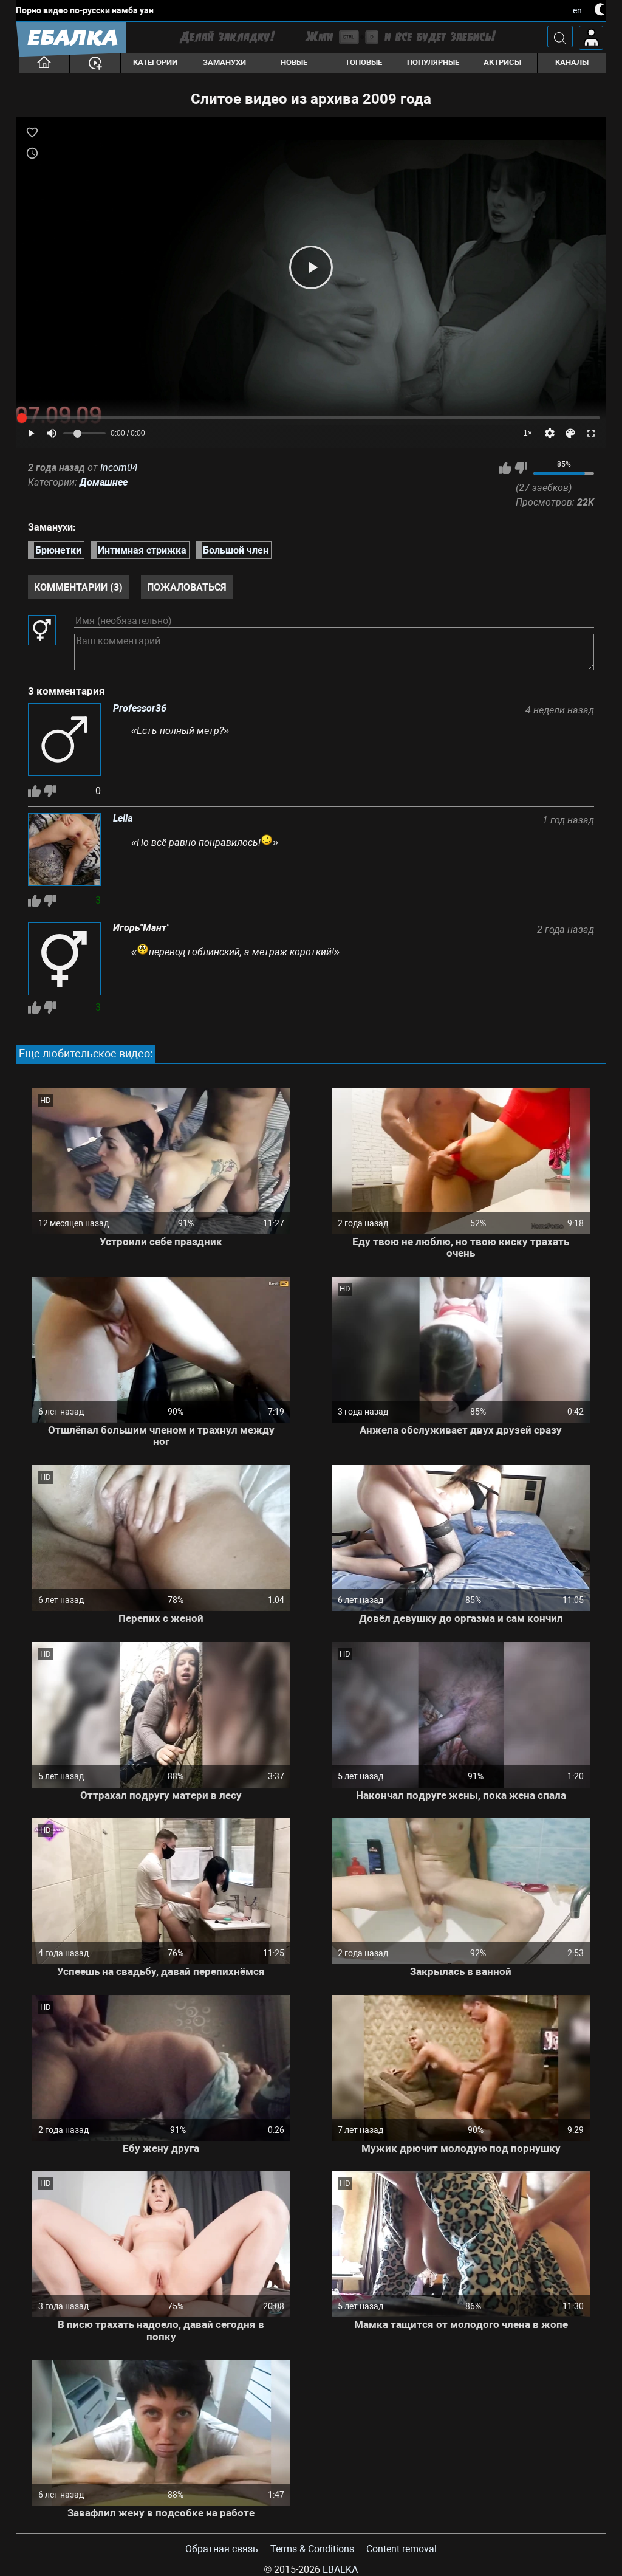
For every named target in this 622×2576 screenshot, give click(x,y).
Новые (294, 62)
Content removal (402, 2549)
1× (528, 433)
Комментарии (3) (78, 587)
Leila (123, 819)
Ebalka (340, 2570)
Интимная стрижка (142, 550)
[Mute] (52, 433)
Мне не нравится (521, 468)
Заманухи (224, 62)
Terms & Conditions (312, 2549)
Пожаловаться (187, 587)
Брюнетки (58, 550)
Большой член (236, 550)
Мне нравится (505, 468)
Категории (155, 62)
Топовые (364, 62)
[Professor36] (64, 741)
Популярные (433, 62)
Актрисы (502, 62)
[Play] (311, 267)
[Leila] (64, 851)
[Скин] (570, 433)
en (577, 10)
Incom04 (119, 468)
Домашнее (104, 482)
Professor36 (140, 709)
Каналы (572, 62)
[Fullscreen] (591, 433)
